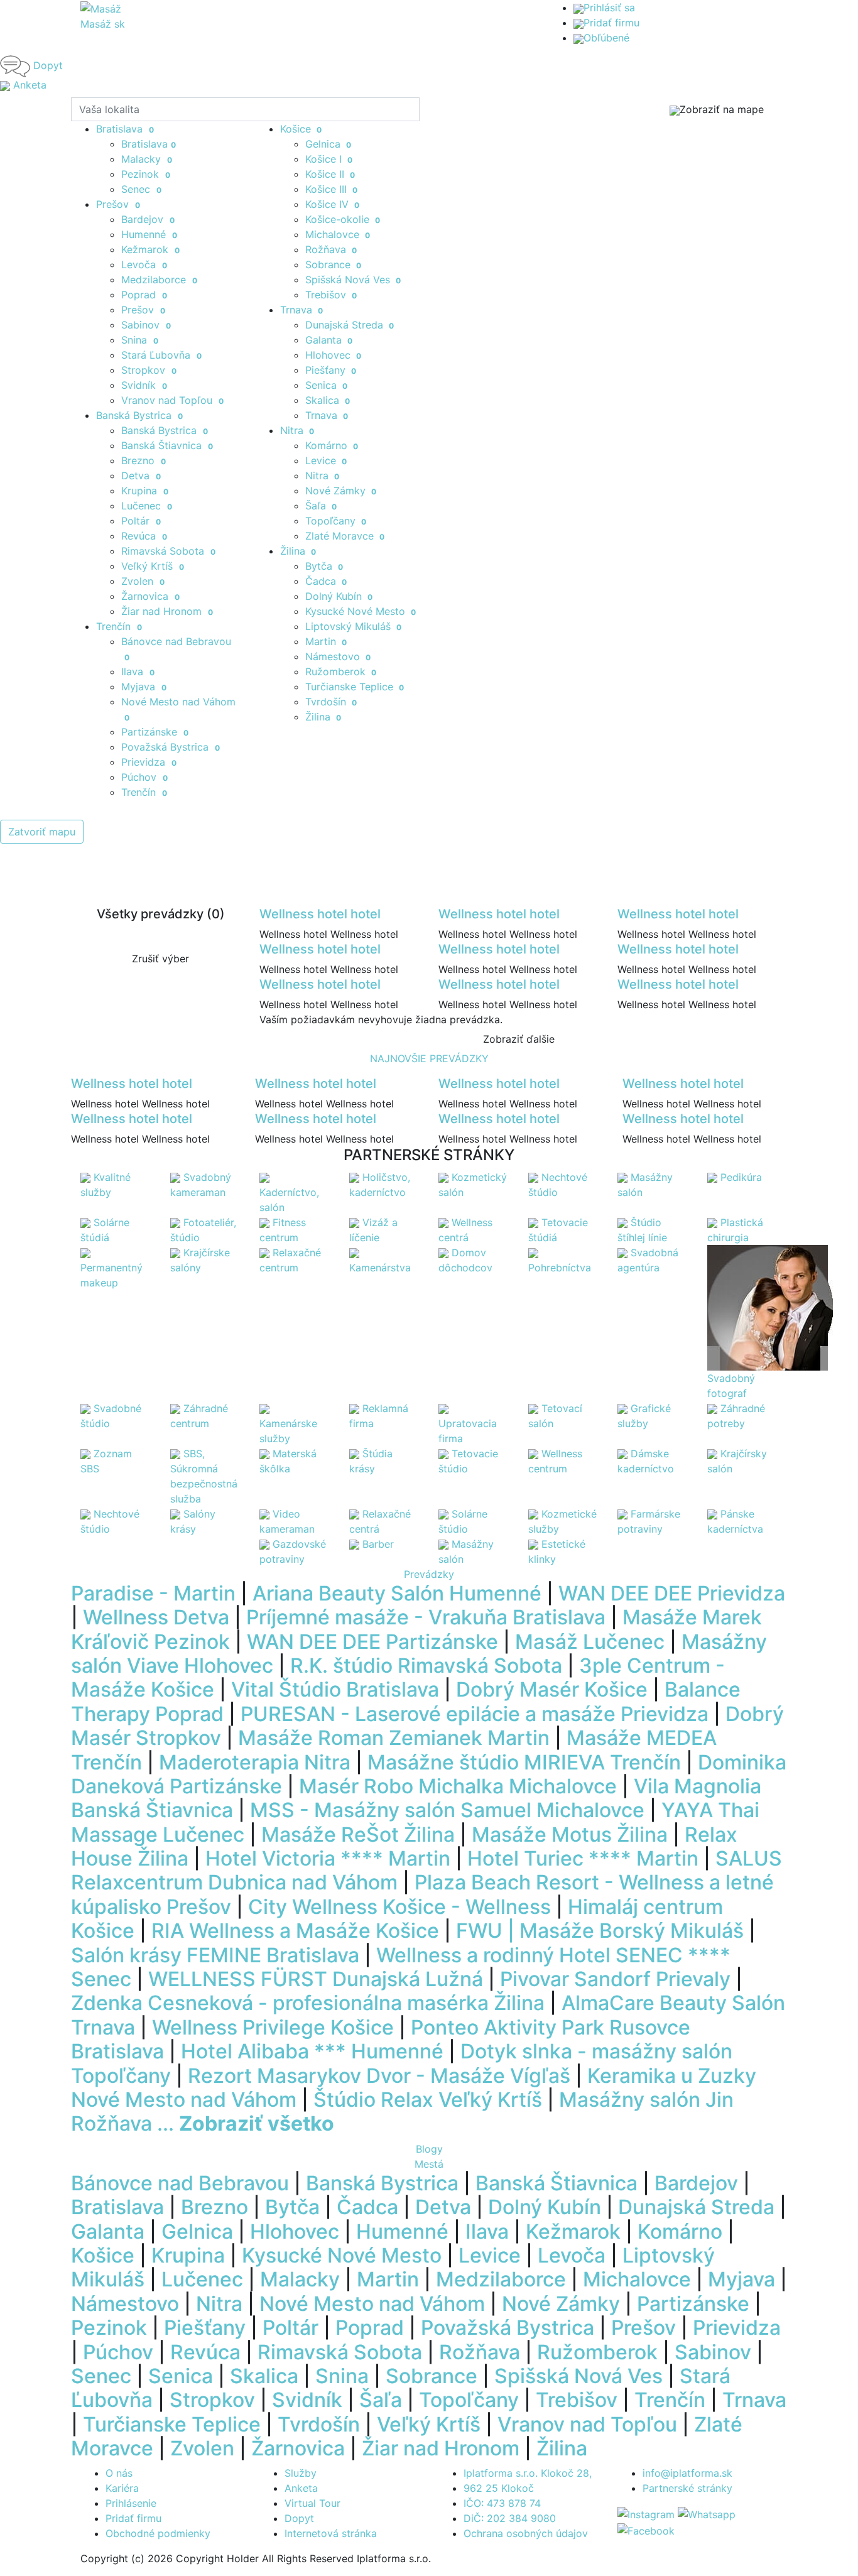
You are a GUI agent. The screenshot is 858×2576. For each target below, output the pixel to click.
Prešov (143, 310)
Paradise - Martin (153, 1593)
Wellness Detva (156, 1617)
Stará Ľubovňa (161, 355)
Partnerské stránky (687, 2488)
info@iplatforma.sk (687, 2473)
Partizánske (155, 732)
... (246, 2123)
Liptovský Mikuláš (354, 626)
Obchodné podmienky (158, 2533)
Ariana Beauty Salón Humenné (397, 1593)
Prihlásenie (131, 2503)
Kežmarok (150, 249)
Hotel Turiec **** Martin (583, 1858)
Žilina (298, 551)
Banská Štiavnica (167, 445)
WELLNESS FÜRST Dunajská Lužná (316, 1979)
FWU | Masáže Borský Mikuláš (600, 1931)
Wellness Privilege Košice (273, 2027)
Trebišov (331, 295)
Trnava (302, 310)
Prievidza (149, 762)
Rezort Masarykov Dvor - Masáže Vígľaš (379, 2076)
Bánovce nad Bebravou (180, 2183)
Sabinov (146, 325)
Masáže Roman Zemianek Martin (394, 1738)
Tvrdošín (331, 702)
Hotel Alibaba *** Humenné (312, 2051)
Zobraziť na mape (722, 109)
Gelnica (329, 144)
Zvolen (143, 581)
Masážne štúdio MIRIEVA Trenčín (524, 1762)
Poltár (141, 521)
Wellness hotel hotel (320, 914)
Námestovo (338, 656)
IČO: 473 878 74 (502, 2503)
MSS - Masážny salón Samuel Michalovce (447, 1810)
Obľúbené (606, 38)
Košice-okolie (343, 219)
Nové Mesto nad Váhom (372, 2304)
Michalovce (338, 234)
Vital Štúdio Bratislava (335, 1689)
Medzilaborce (159, 280)
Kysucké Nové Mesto (361, 611)
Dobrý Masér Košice (552, 1689)
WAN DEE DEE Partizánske (372, 1642)
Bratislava (149, 144)
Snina (140, 340)
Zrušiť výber (160, 959)
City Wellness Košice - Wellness (399, 1907)
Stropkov (149, 370)
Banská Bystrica (139, 415)
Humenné (149, 234)
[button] (64, 1867)
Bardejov (148, 219)
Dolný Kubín (339, 596)
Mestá (429, 2164)
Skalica (328, 400)
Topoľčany (336, 521)
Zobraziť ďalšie (519, 1039)
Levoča (144, 264)
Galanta (329, 340)
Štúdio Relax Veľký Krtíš (428, 2100)
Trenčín (144, 792)
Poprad (144, 295)
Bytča (324, 566)
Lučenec (147, 506)
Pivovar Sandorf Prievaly (615, 1979)
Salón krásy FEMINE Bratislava (215, 1955)
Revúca (144, 536)
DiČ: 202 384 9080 (510, 2518)
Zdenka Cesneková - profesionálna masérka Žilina (308, 2003)
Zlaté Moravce (345, 536)
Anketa (301, 2488)
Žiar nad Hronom (167, 611)
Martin (326, 641)
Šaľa (321, 506)
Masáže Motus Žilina (570, 1834)
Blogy (429, 2149)
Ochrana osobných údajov (526, 2533)
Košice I (329, 159)
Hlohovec (334, 355)
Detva (141, 476)
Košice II (330, 174)
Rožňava (331, 249)
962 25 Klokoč (499, 2488)
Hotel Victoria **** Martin (328, 1858)
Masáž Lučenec (590, 1642)
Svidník (144, 385)
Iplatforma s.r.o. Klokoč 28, (528, 2473)
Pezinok (146, 174)
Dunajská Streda (350, 325)
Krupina (145, 491)
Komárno (332, 445)
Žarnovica (150, 596)
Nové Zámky (341, 491)
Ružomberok (341, 671)
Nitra (297, 430)
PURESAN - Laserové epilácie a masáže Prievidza (475, 1714)
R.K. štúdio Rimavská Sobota (426, 1666)
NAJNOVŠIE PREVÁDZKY (429, 1058)
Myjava (144, 687)
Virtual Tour (312, 2503)
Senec (141, 189)
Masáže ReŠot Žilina (358, 1834)
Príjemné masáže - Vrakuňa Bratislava (426, 1617)
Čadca (326, 581)
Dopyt (299, 2518)
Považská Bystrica (171, 747)
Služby (301, 2473)
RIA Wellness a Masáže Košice (295, 1931)
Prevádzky (429, 1574)
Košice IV (333, 204)
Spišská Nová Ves (353, 280)
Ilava (138, 671)
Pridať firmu (611, 23)
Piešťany (331, 370)
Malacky (147, 159)
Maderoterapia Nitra (255, 1762)
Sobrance (334, 264)
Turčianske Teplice (355, 687)
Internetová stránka (331, 2533)
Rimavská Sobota (168, 551)
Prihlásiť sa (609, 8)
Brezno (144, 460)
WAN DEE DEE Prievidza (672, 1593)
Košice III (332, 189)
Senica (327, 385)
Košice (301, 129)
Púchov (144, 777)
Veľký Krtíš (153, 566)
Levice (326, 460)
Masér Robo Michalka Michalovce (458, 1786)
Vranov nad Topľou (172, 400)
